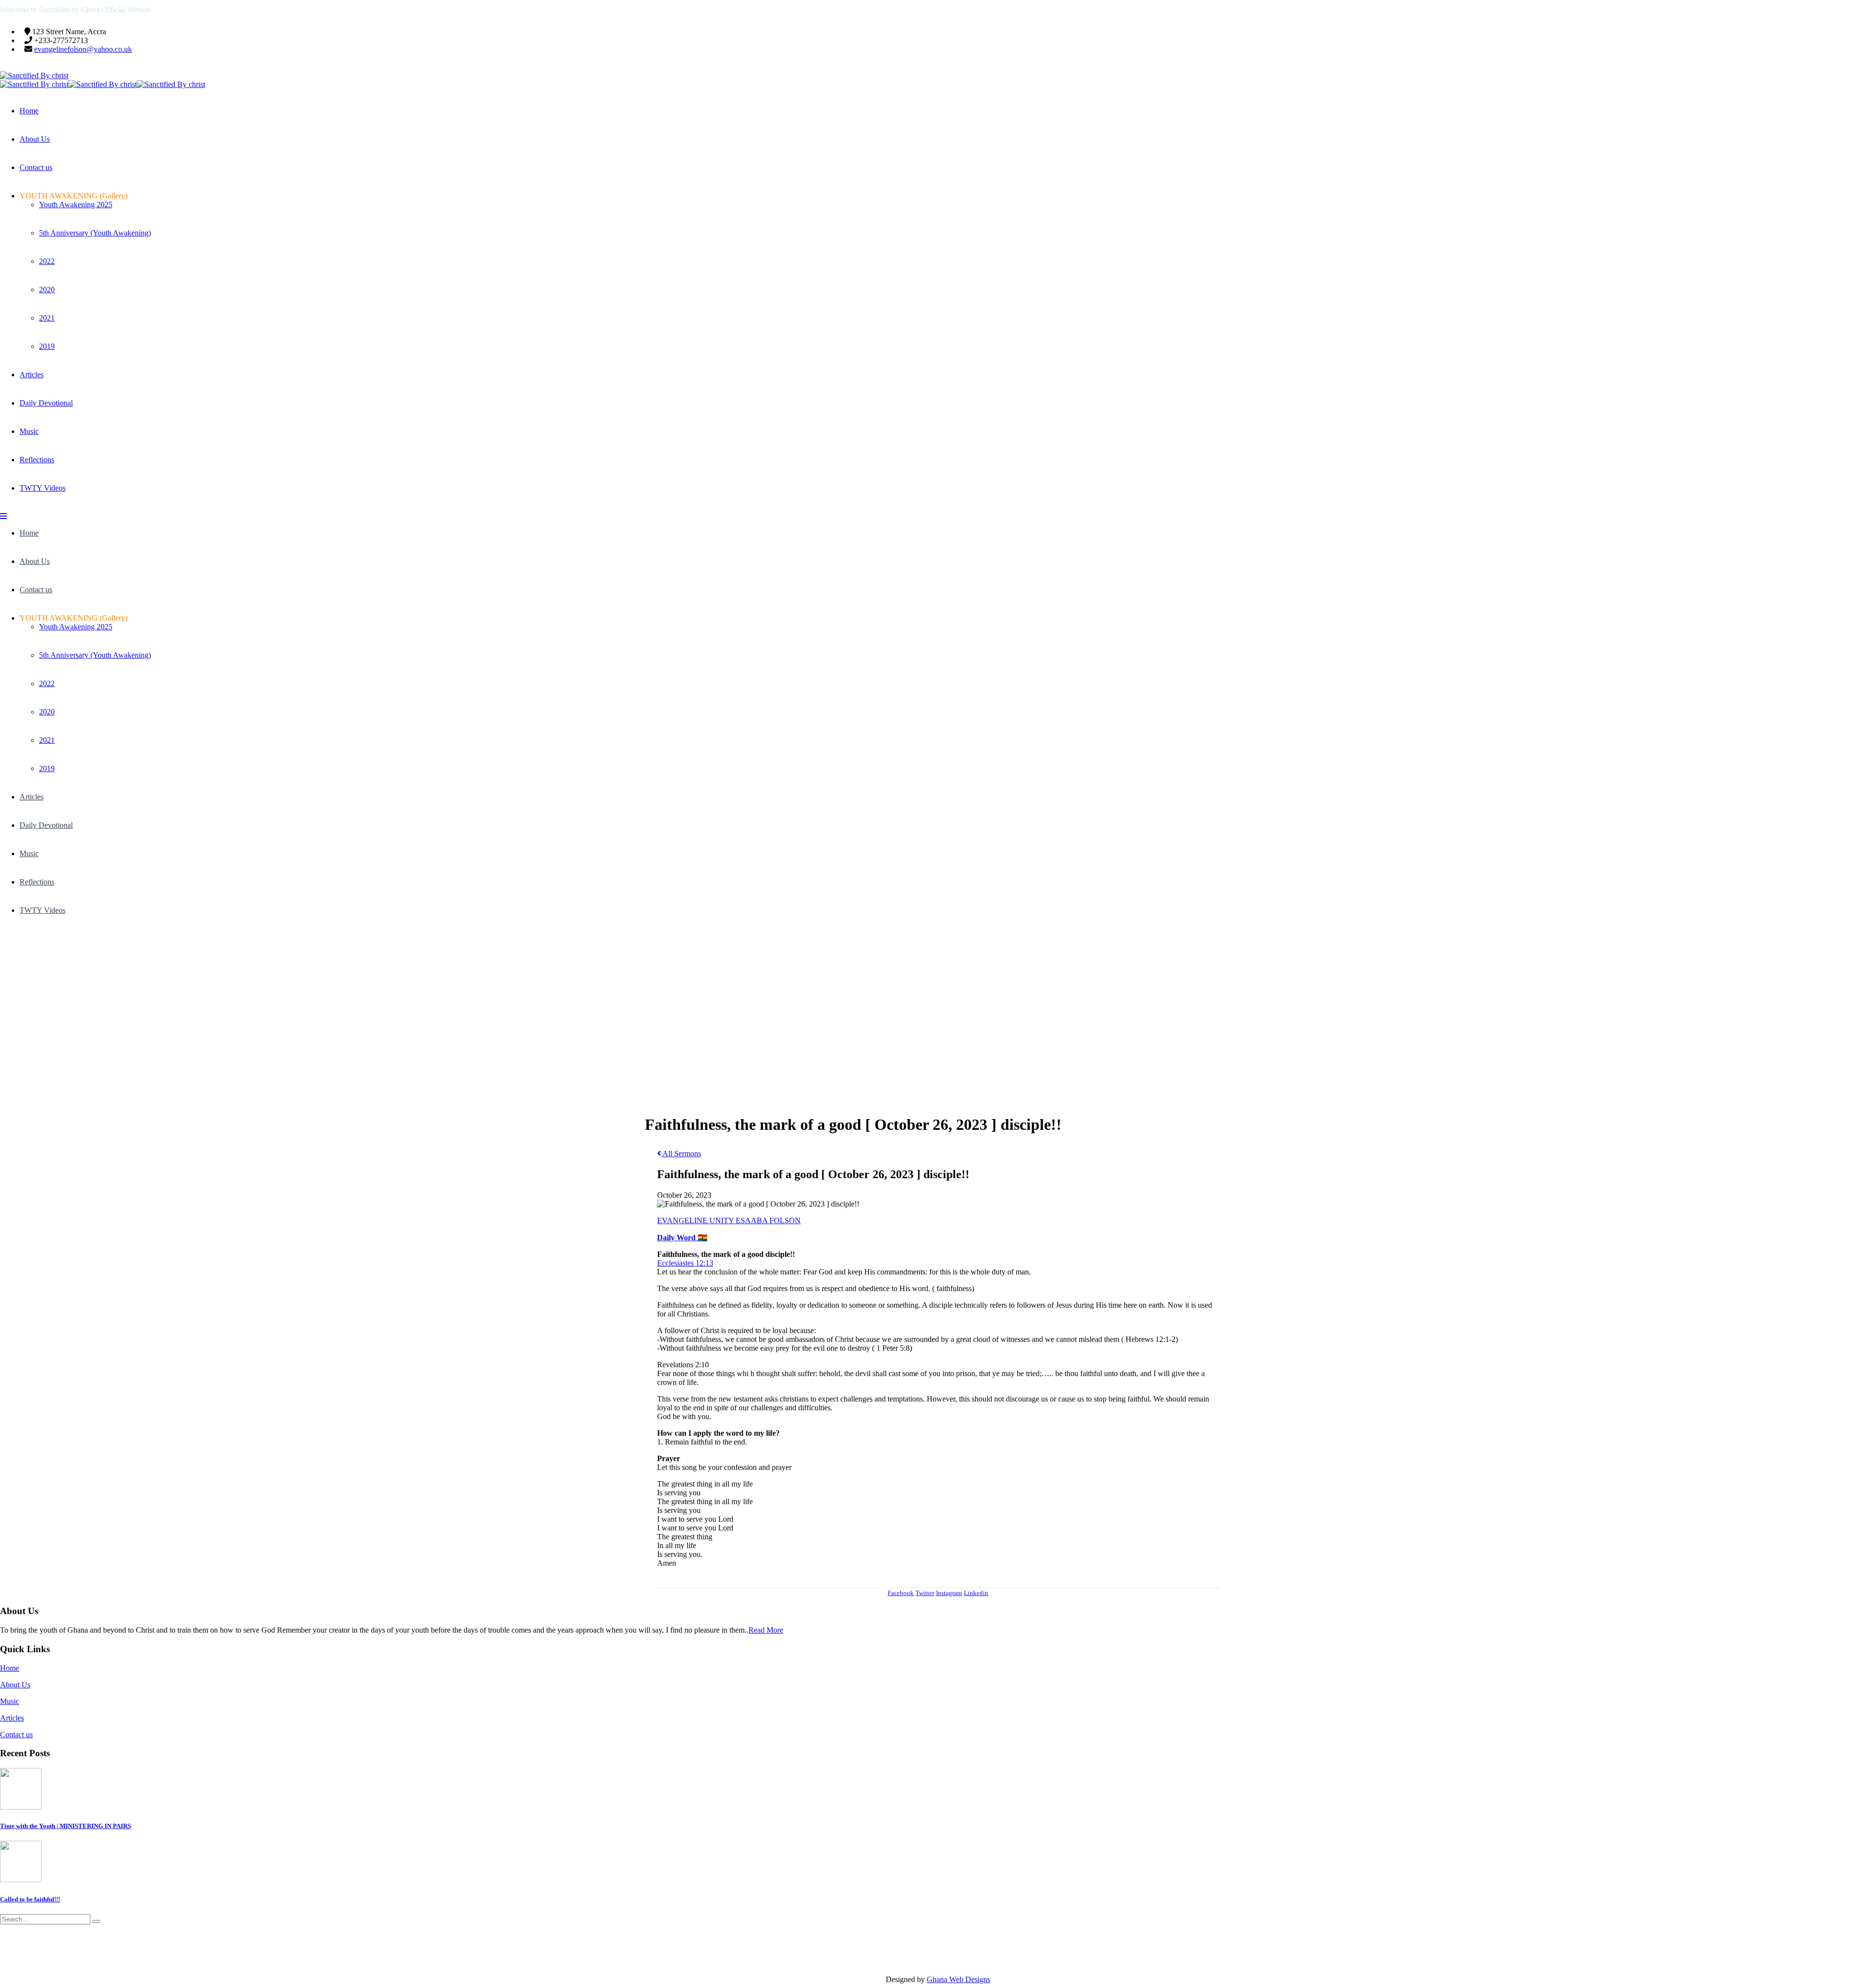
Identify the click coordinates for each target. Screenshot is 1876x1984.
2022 (47, 261)
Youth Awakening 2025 (76, 205)
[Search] (96, 1921)
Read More (766, 1630)
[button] (3, 516)
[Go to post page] (21, 1807)
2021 (47, 318)
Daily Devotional (46, 403)
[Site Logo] (34, 75)
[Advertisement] (938, 1003)
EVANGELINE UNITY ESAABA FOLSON (729, 1220)
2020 (47, 290)
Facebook (901, 1593)
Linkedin (976, 1593)
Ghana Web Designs (959, 1979)
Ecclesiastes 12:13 (685, 1263)
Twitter (925, 1593)
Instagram (949, 1593)
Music (29, 431)
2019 (47, 346)
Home (29, 111)
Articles (32, 375)
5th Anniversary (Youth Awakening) (95, 233)
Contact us (36, 167)
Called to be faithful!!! (30, 1899)
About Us (35, 139)
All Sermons (681, 1154)
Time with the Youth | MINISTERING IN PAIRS (65, 1826)
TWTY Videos (43, 488)
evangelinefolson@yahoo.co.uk (83, 49)
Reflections (37, 460)
